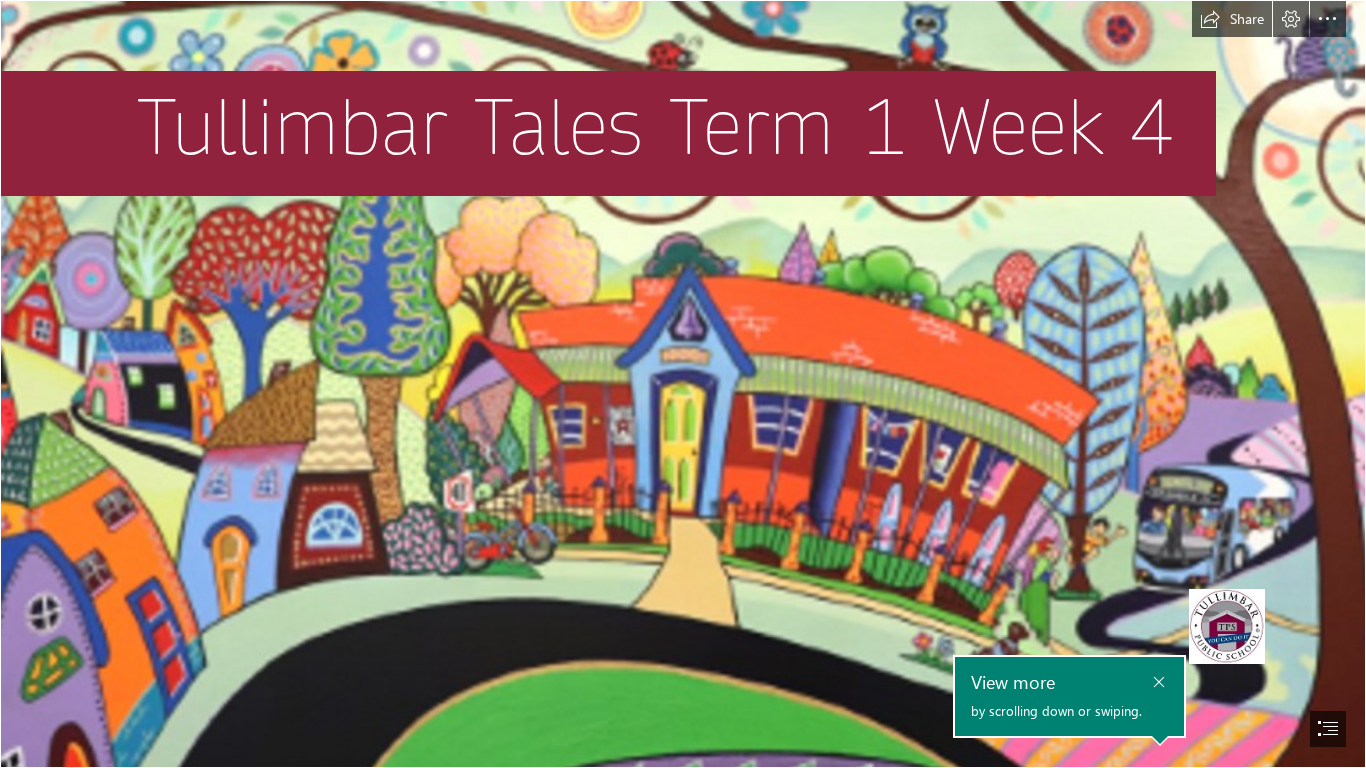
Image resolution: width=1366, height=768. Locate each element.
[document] (683, 384)
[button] (1232, 19)
